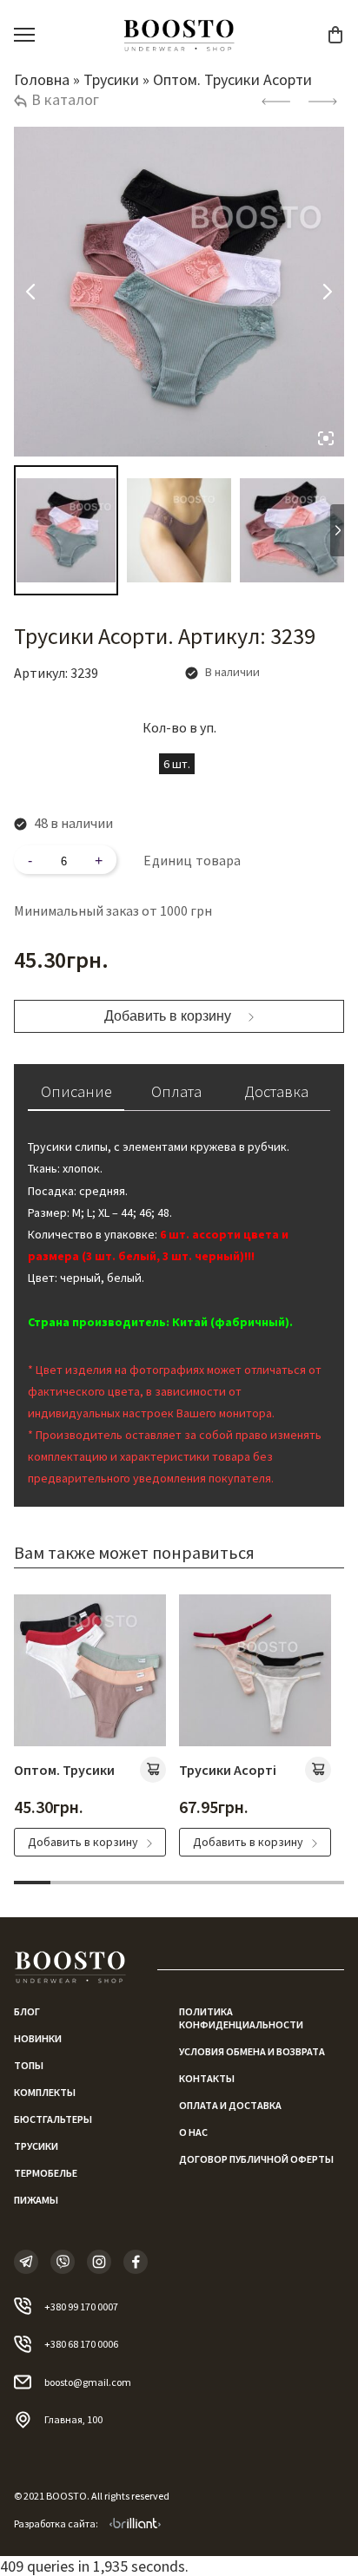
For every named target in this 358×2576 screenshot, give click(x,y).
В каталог (65, 99)
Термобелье (46, 2173)
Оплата (176, 1091)
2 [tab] (69, 1883)
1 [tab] (32, 1883)
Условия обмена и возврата (252, 2051)
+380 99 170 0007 (81, 2307)
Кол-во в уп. (179, 727)
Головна (42, 79)
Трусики (111, 79)
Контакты (207, 2078)
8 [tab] (289, 1883)
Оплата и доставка (230, 2105)
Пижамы (36, 2200)
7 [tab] (252, 1883)
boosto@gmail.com (88, 2382)
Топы (29, 2065)
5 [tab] (179, 1883)
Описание (76, 1091)
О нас (193, 2132)
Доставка (276, 1091)
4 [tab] (143, 1883)
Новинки (38, 2038)
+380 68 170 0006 (81, 2344)
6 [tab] (215, 1883)
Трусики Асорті (228, 1770)
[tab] (76, 1096)
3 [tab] (105, 1883)
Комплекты (45, 2092)
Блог (27, 2011)
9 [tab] (326, 1883)
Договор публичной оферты (256, 2159)
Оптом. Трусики (64, 1770)
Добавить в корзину (168, 1016)
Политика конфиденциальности (241, 2018)
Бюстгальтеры (53, 2119)
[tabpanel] (90, 1725)
